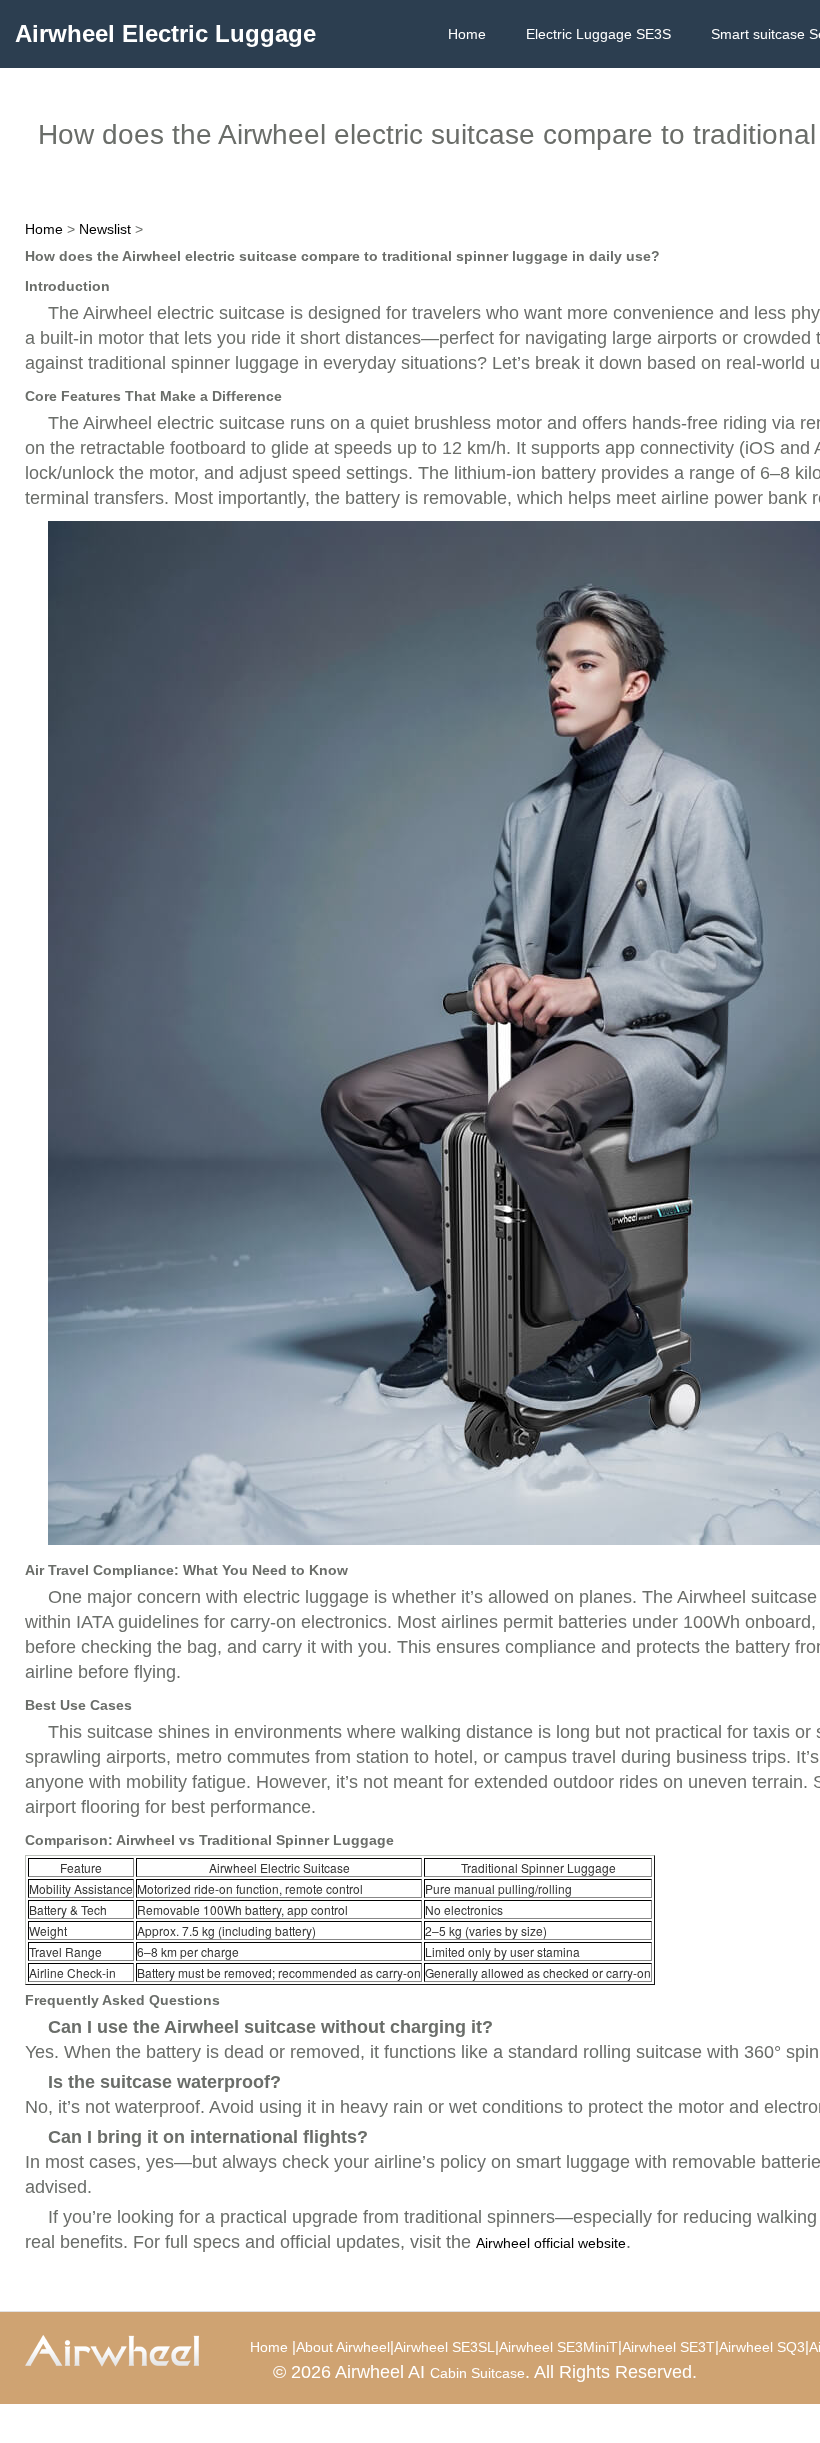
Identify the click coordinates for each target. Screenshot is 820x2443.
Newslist (105, 229)
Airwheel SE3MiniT (558, 2347)
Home (467, 34)
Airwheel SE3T (668, 2347)
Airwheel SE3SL (444, 2347)
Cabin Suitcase (477, 2373)
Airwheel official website (551, 2243)
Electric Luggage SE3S (598, 34)
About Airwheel (343, 2347)
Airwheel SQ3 (762, 2347)
